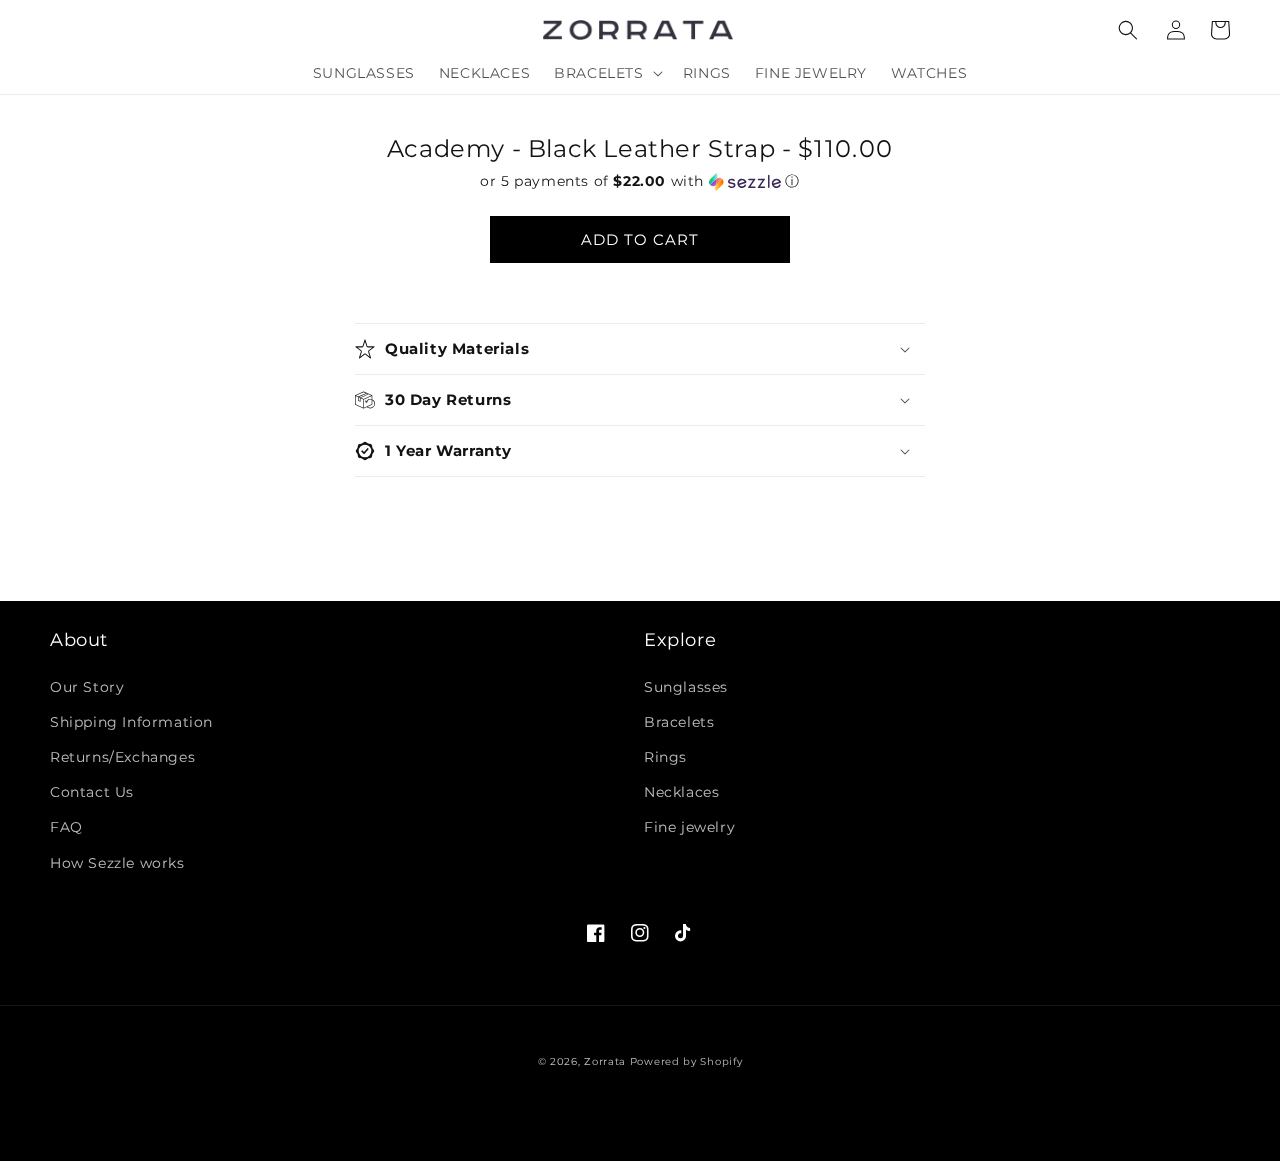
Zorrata (605, 1061)
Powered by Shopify (686, 1061)
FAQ (66, 827)
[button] (1128, 30)
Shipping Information (131, 722)
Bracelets (679, 722)
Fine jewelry (689, 827)
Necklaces (681, 792)
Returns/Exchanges (122, 757)
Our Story (87, 687)
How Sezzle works (117, 863)
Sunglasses (686, 687)
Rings (665, 757)
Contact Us (92, 792)
